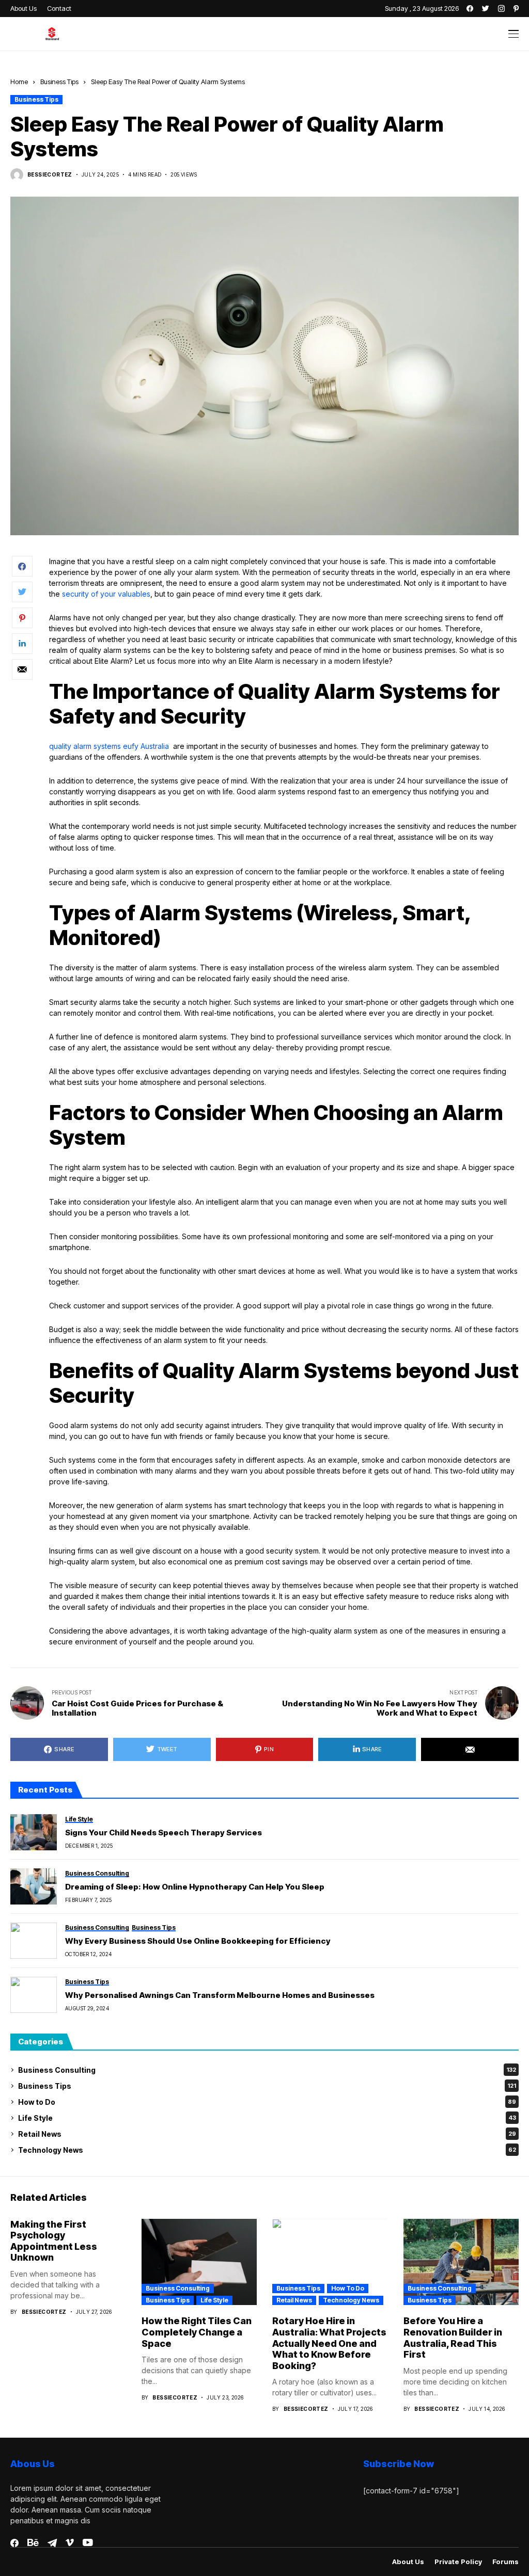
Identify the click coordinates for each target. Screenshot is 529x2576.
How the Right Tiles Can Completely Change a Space (197, 2332)
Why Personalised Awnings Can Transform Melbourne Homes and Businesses (220, 1995)
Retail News (267, 2134)
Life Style (267, 2118)
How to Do (267, 2102)
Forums (505, 2562)
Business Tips (59, 82)
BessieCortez (50, 174)
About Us (408, 2562)
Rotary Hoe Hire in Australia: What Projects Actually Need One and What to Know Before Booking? (329, 2343)
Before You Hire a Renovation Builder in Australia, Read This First (453, 2338)
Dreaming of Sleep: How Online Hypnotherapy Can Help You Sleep (195, 1887)
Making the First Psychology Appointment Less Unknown (54, 2241)
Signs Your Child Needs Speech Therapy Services (164, 1833)
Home (19, 82)
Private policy (458, 2562)
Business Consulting (267, 2070)
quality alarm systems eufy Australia (110, 746)
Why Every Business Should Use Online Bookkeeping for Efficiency (198, 1941)
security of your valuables (106, 594)
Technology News (267, 2150)
